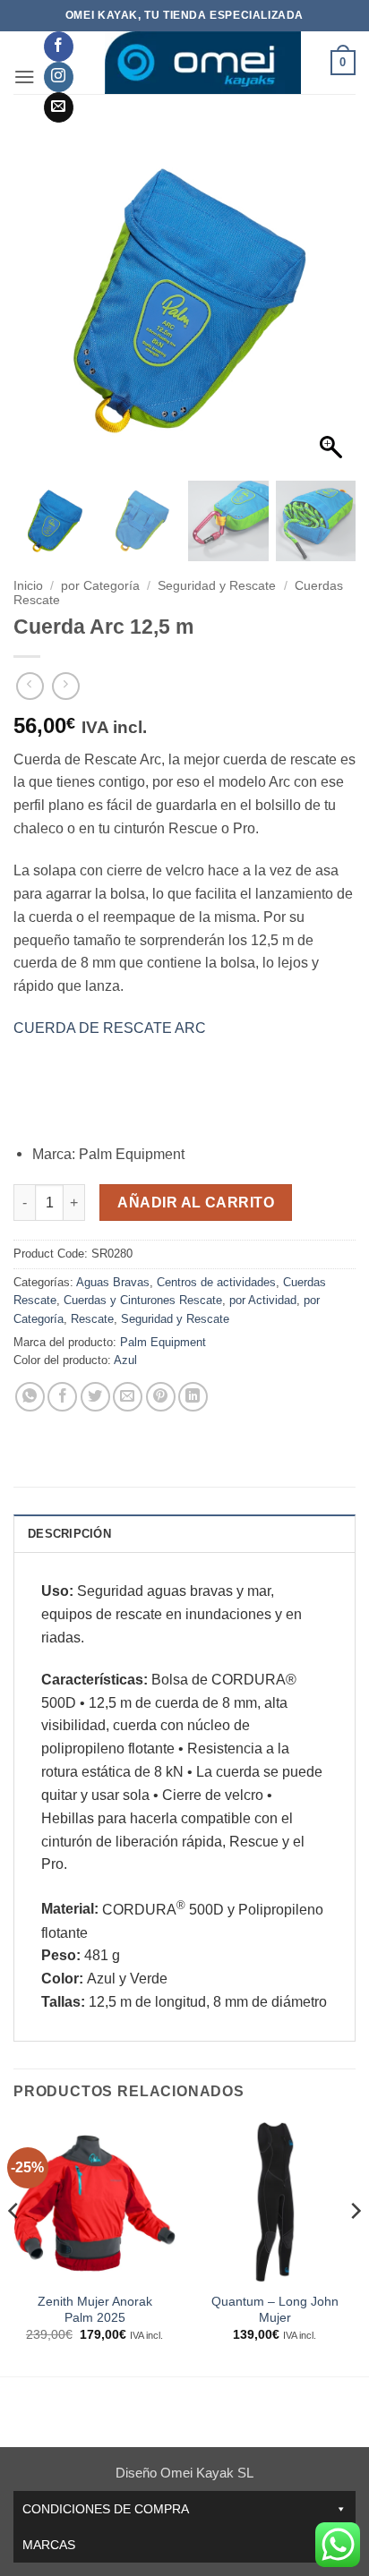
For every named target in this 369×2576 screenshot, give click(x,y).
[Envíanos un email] (59, 107)
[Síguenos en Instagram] (59, 77)
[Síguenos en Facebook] (59, 47)
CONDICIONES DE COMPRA (106, 2509)
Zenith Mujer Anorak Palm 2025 (95, 2310)
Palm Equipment (163, 1342)
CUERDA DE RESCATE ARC (110, 1028)
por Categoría (100, 586)
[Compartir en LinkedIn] (193, 1397)
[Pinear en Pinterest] (161, 1397)
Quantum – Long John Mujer (275, 2310)
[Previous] (14, 2246)
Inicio (28, 586)
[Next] (355, 2246)
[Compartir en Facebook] (62, 1397)
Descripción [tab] (69, 1534)
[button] (25, 77)
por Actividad (263, 1300)
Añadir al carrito (196, 1203)
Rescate (92, 1319)
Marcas (49, 2545)
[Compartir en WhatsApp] (30, 1397)
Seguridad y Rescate (217, 586)
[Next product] (30, 686)
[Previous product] (66, 686)
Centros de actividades (216, 1282)
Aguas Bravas (113, 1282)
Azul (125, 1360)
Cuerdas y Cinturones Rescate (143, 1300)
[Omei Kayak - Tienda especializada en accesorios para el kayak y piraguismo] (202, 63)
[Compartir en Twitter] (95, 1397)
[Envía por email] (128, 1397)
